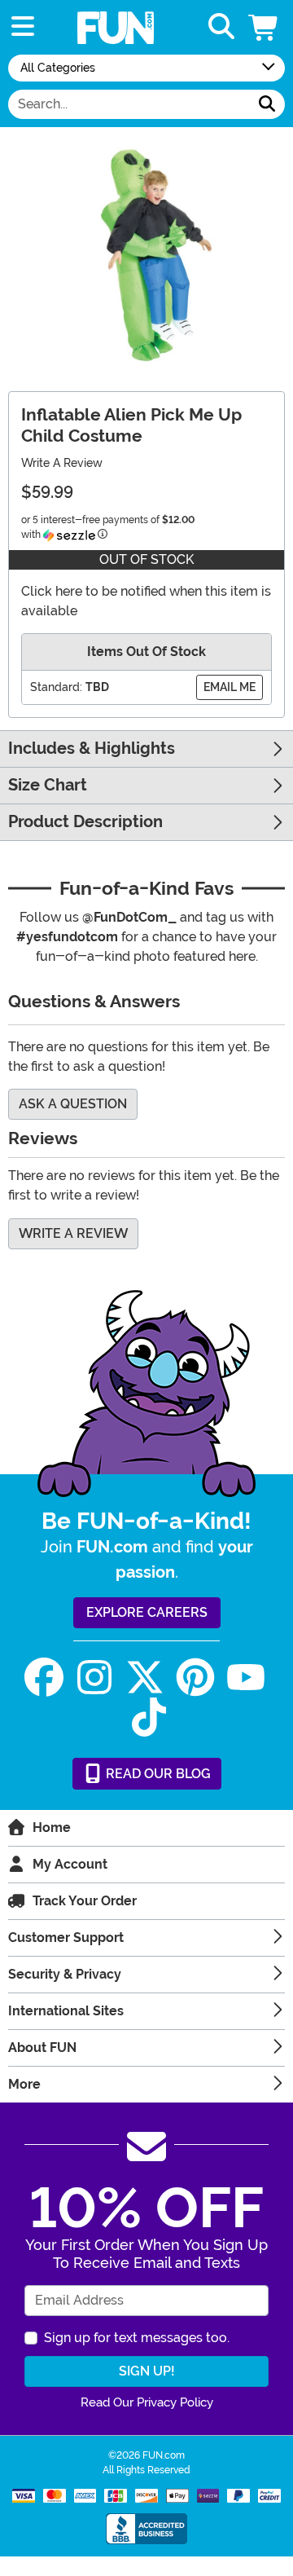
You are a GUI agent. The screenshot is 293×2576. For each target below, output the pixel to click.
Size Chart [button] (48, 785)
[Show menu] (23, 27)
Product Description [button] (85, 822)
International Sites (66, 2011)
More (24, 2084)
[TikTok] (149, 1717)
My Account (70, 1864)
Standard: (56, 687)
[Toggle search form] (221, 27)
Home (52, 1827)
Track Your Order (85, 1901)
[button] (265, 27)
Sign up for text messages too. (137, 2338)
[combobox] (129, 104)
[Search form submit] (267, 104)
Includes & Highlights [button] (92, 749)
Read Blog (157, 1774)
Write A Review (62, 463)
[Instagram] (94, 1678)
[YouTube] (246, 1678)
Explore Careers (147, 1612)
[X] (145, 1678)
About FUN (42, 2048)
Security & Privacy (65, 1974)
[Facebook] (44, 1678)
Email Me (230, 687)
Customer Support (66, 1938)
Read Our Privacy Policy (147, 2402)
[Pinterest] (195, 1678)
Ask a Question (73, 1104)
